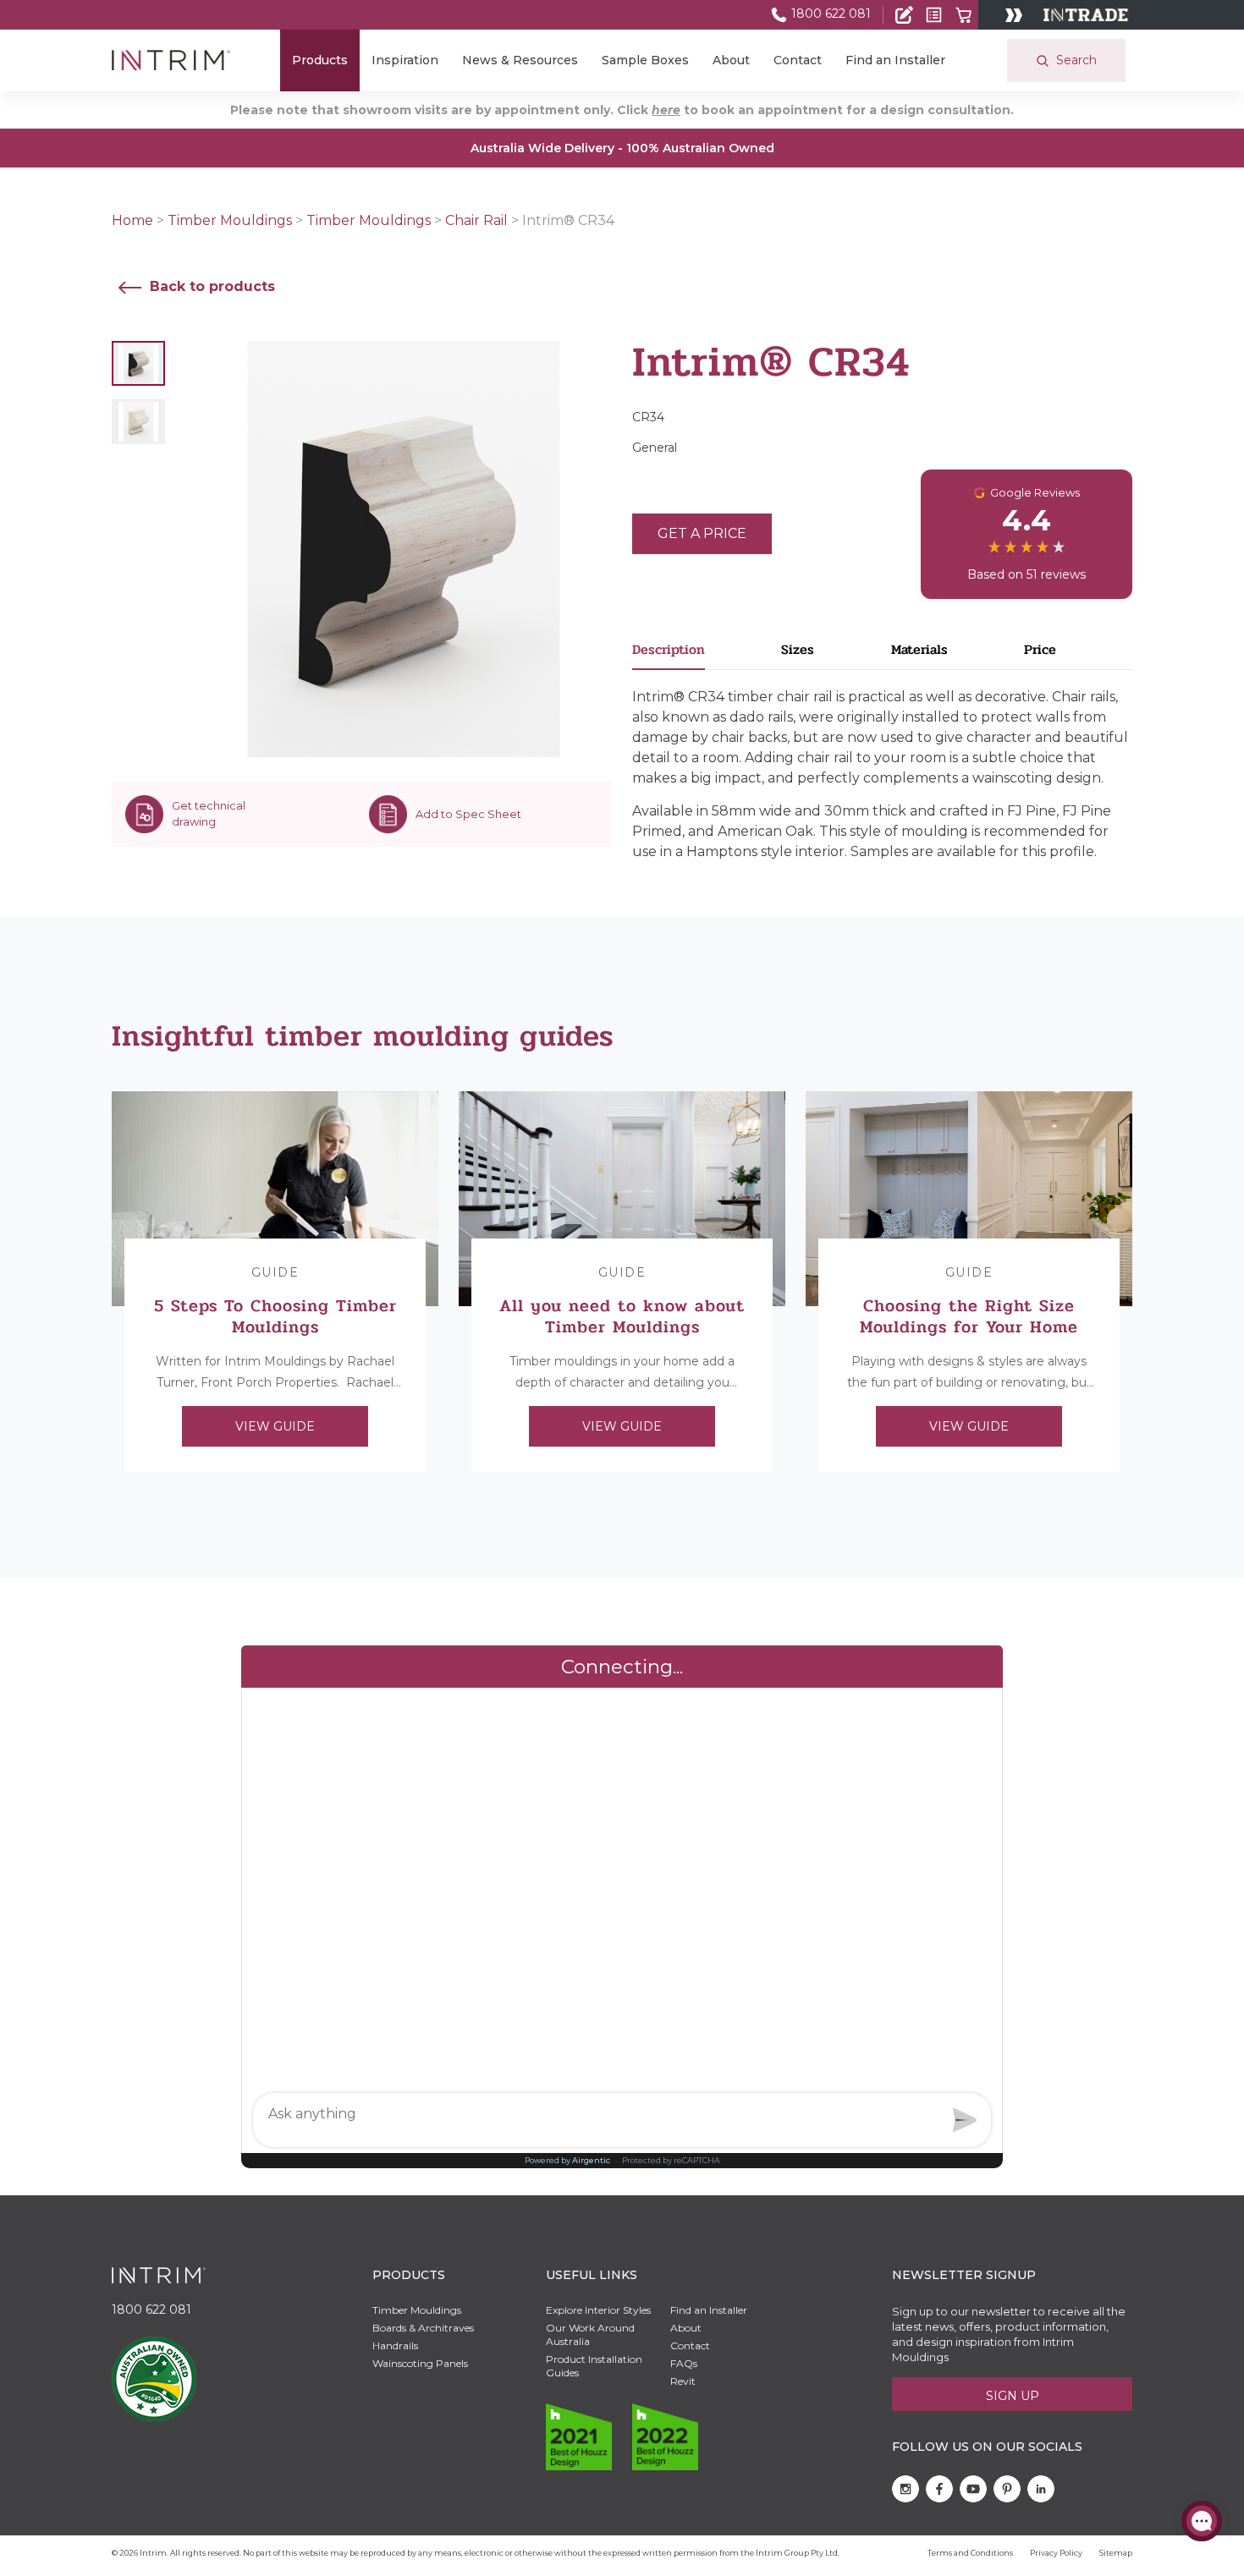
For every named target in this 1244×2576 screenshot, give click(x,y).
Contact (798, 60)
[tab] (707, 654)
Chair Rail (476, 220)
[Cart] (963, 15)
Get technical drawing (209, 814)
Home (132, 220)
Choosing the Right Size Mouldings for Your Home (969, 1316)
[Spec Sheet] (934, 15)
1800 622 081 (829, 14)
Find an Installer (895, 60)
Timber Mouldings (230, 220)
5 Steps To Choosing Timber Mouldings (275, 1316)
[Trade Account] (904, 15)
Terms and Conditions (970, 2553)
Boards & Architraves (423, 2328)
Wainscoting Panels (420, 2363)
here (666, 110)
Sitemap (1116, 2553)
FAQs (684, 2363)
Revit (683, 2381)
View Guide (275, 1426)
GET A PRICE (702, 533)
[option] (275, 1282)
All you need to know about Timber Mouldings (622, 1316)
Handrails (395, 2345)
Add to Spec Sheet (468, 814)
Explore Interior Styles (598, 2310)
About (731, 60)
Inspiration (405, 60)
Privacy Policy (1056, 2553)
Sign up (1013, 2396)
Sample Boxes (645, 60)
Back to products (210, 286)
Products (320, 60)
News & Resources (520, 60)
